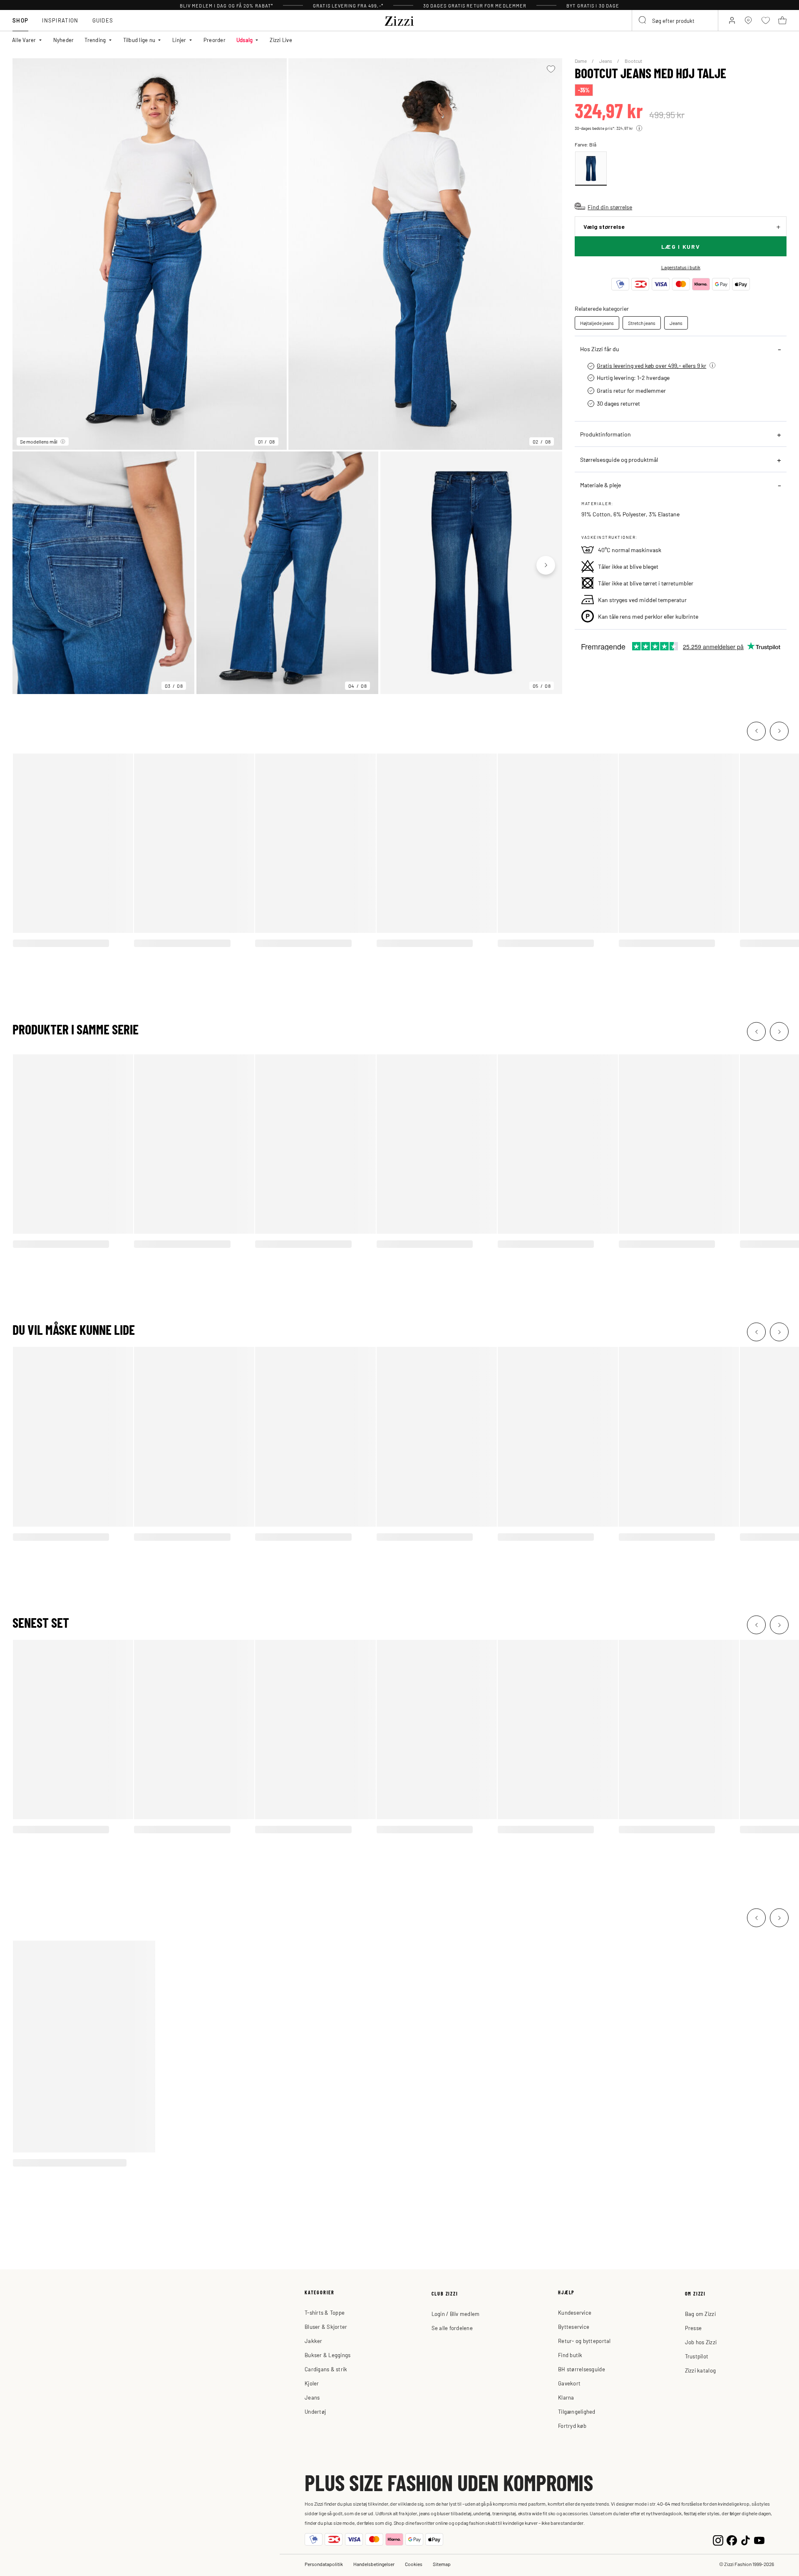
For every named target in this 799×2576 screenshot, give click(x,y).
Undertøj (315, 2411)
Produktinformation (605, 434)
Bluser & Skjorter (326, 2327)
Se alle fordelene (452, 2328)
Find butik (570, 2355)
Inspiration (60, 20)
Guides (103, 20)
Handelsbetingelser (374, 2564)
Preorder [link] (215, 40)
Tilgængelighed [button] (577, 2411)
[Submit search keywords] (643, 20)
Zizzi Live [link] (281, 40)
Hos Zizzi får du (600, 349)
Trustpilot (697, 2356)
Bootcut (633, 61)
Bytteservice (574, 2327)
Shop (20, 20)
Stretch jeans (642, 323)
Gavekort (569, 2383)
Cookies (414, 2564)
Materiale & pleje (600, 485)
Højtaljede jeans (597, 323)
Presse (694, 2328)
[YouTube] (759, 2539)
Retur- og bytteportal (584, 2341)
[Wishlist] (551, 69)
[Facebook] (732, 2539)
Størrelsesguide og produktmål (619, 459)
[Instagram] (718, 2539)
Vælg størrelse (604, 227)
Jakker (314, 2341)
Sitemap (442, 2564)
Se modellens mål (39, 441)
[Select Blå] (591, 169)
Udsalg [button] (245, 40)
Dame (581, 61)
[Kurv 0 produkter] (782, 20)
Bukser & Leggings (328, 2355)
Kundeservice (575, 2312)
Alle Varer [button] (24, 40)
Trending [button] (95, 40)
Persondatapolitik (324, 2564)
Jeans (606, 61)
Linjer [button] (179, 40)
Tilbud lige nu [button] (139, 40)
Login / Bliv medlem (456, 2314)
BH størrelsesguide (582, 2369)
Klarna (566, 2397)
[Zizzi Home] (399, 20)
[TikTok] (746, 2539)
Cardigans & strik (326, 2369)
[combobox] (675, 20)
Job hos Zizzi (701, 2342)
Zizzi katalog (700, 2370)
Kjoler (312, 2383)
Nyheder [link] (64, 40)
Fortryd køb (572, 2426)
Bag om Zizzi (700, 2314)
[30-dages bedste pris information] (639, 128)
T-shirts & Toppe (325, 2312)
